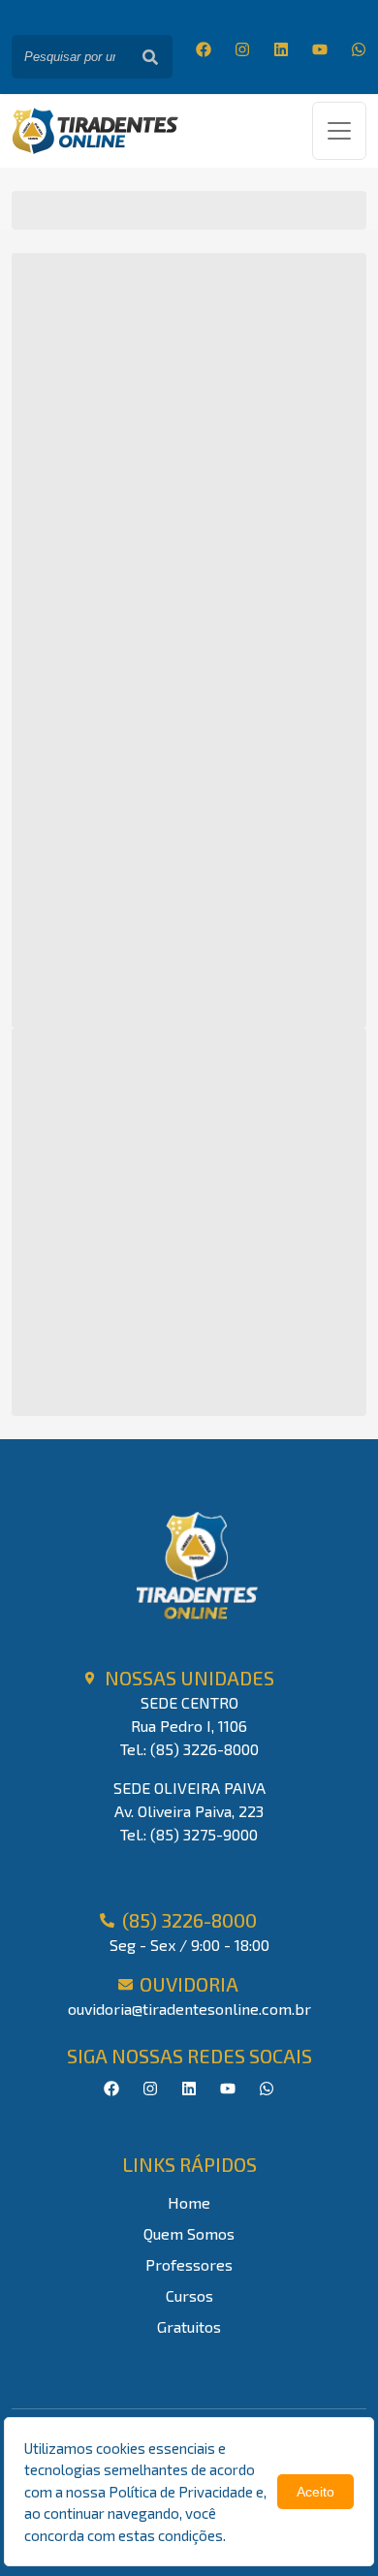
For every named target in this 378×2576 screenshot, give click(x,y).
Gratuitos (189, 2326)
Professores (189, 2264)
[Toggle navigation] (339, 131)
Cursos (189, 2295)
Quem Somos (189, 2233)
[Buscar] (150, 57)
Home (189, 2202)
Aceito (315, 2492)
